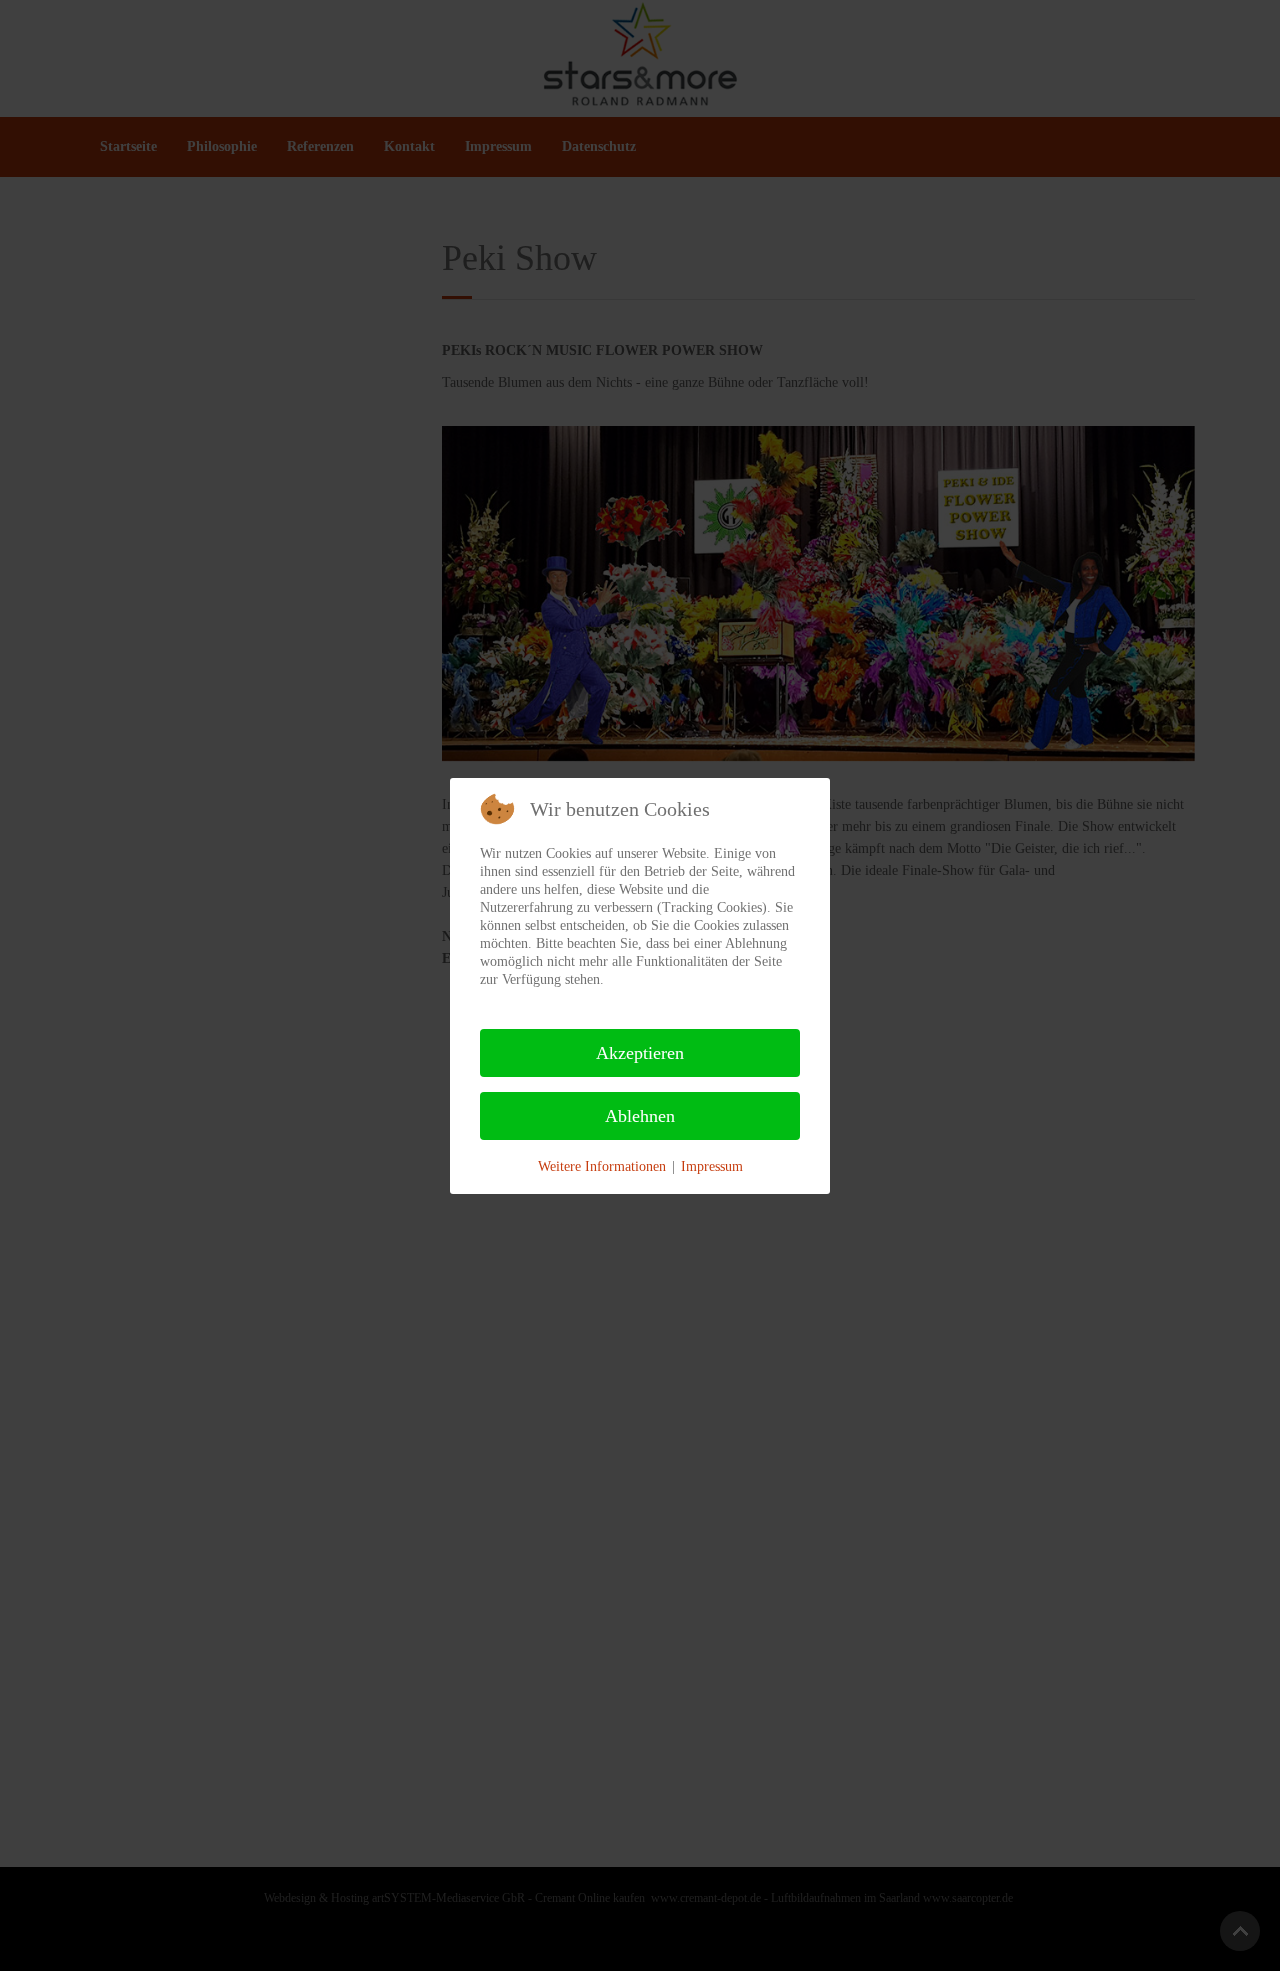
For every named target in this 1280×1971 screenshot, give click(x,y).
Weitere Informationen (602, 1166)
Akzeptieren (640, 1053)
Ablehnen (640, 1116)
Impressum (712, 1166)
